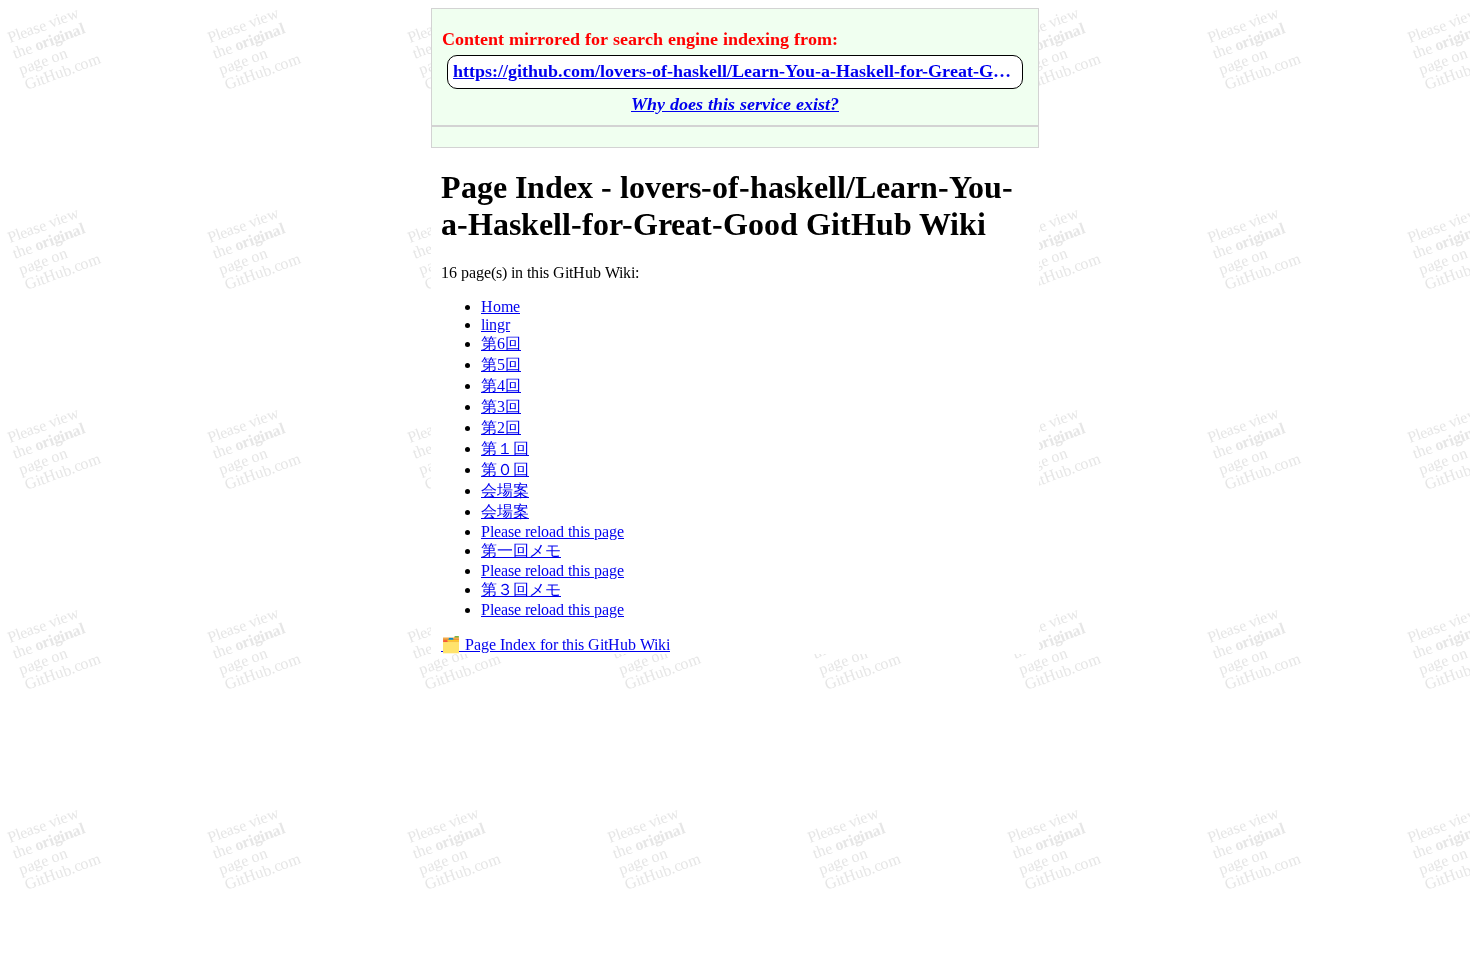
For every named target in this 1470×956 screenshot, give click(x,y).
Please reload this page (552, 531)
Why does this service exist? (735, 104)
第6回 (501, 343)
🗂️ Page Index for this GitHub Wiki (555, 644)
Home (500, 306)
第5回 (501, 364)
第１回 (505, 448)
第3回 (501, 406)
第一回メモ (521, 550)
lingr (495, 324)
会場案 (505, 490)
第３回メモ (521, 589)
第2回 (501, 427)
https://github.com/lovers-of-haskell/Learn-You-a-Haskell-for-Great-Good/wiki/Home (735, 71)
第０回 (505, 469)
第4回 (501, 385)
